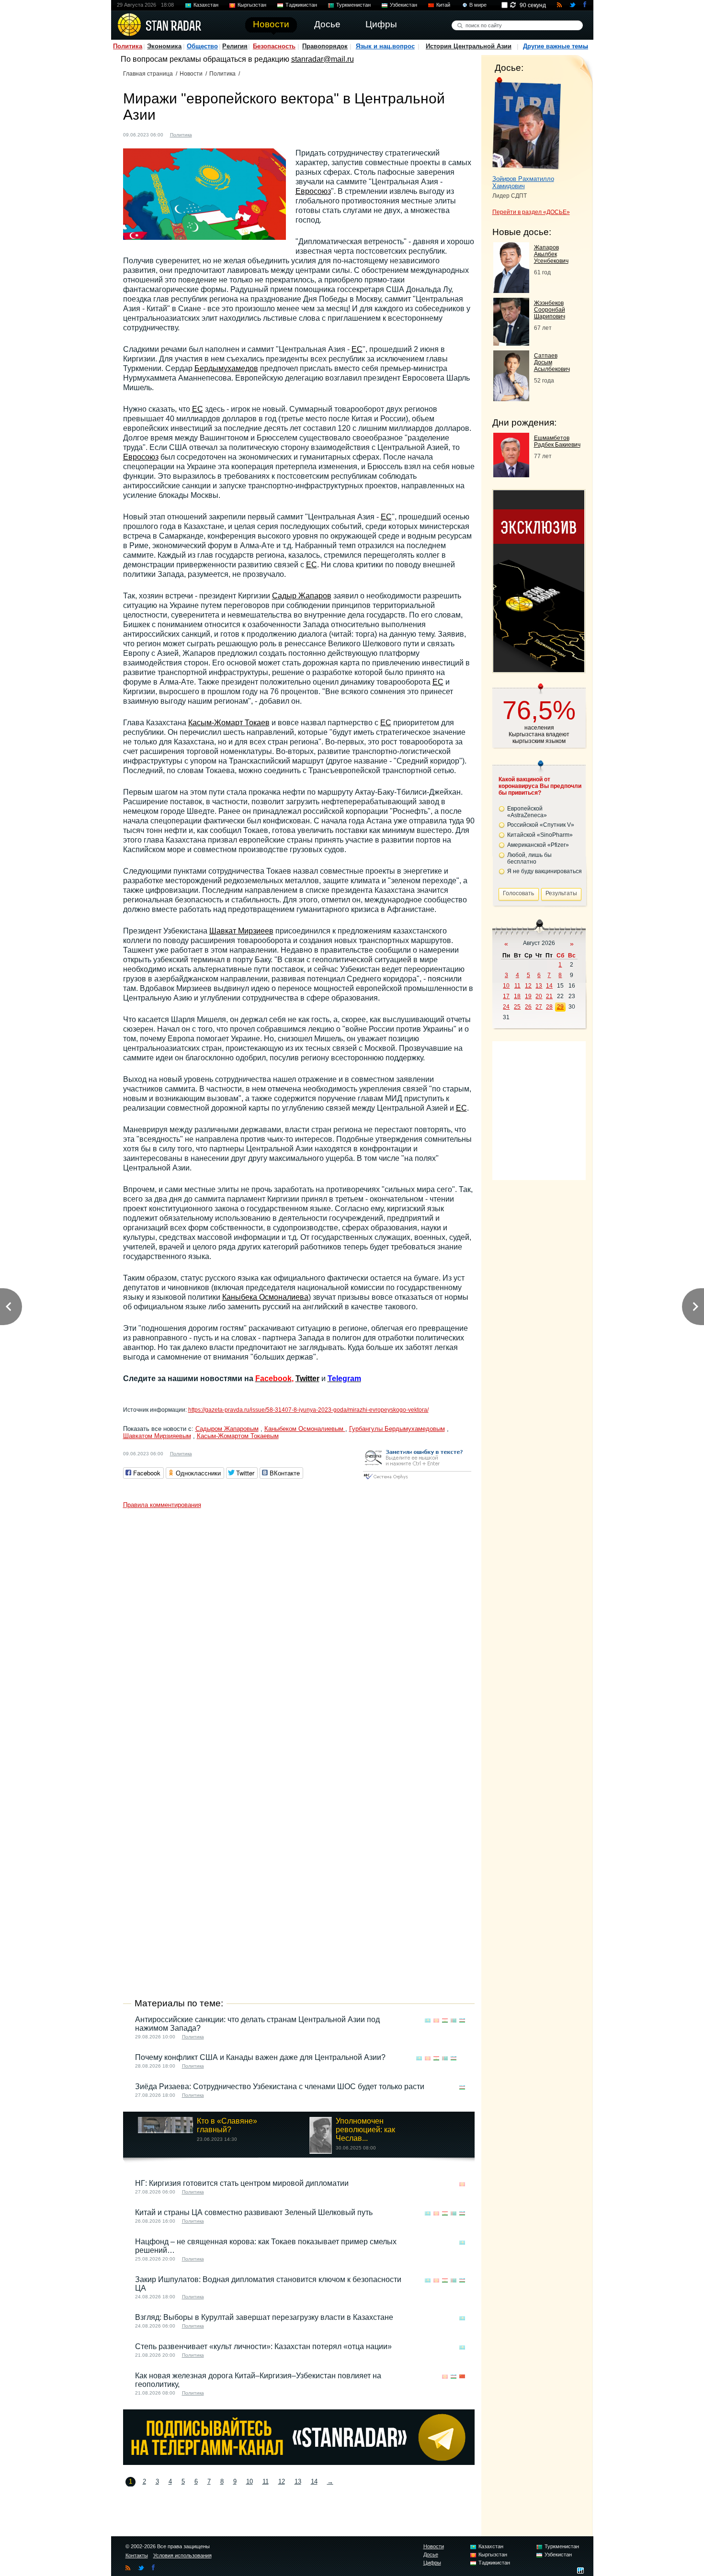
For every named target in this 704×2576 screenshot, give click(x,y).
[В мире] (462, 2058)
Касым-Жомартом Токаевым (238, 1436)
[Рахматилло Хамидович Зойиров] (527, 124)
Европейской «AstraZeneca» (527, 812)
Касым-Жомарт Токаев (229, 723)
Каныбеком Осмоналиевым (305, 1429)
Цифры (432, 2563)
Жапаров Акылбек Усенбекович (551, 254)
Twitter (307, 1378)
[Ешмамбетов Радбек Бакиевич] (511, 475)
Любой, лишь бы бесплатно (529, 858)
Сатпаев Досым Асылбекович (552, 362)
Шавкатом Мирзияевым (157, 1436)
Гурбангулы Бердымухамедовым (397, 1429)
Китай (443, 5)
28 (549, 1007)
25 (517, 1007)
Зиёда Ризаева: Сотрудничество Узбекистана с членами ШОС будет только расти (280, 2087)
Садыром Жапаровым (227, 1429)
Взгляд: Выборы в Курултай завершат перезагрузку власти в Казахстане (264, 2317)
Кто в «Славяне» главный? (227, 2125)
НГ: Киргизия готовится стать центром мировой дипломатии (242, 2183)
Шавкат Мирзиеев (241, 931)
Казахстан (206, 5)
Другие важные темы (556, 46)
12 (282, 2481)
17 (506, 996)
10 (250, 2481)
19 (528, 996)
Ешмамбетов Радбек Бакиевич (557, 441)
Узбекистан (403, 5)
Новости (191, 74)
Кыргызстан (252, 5)
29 (560, 1007)
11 (266, 2481)
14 (314, 2481)
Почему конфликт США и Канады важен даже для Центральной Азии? (260, 2057)
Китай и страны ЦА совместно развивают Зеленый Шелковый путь (254, 2212)
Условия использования (182, 2555)
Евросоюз (313, 191)
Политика (128, 46)
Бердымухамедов (226, 368)
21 (549, 996)
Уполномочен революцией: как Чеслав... (365, 2130)
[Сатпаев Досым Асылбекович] (511, 399)
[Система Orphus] (417, 1480)
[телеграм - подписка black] (299, 2462)
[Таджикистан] (223, 134)
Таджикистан (301, 5)
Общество (202, 46)
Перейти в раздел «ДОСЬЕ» (531, 212)
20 (539, 996)
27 (539, 1007)
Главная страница (148, 74)
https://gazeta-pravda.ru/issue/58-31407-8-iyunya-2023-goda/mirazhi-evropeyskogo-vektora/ (308, 1410)
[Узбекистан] (241, 134)
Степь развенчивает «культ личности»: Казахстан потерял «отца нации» (263, 2346)
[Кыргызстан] (214, 134)
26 (528, 1007)
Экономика (164, 46)
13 (298, 2481)
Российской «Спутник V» (541, 825)
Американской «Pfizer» (538, 845)
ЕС (357, 349)
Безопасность (274, 46)
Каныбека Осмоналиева (265, 1297)
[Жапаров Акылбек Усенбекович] (511, 290)
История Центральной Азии (469, 46)
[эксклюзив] (539, 669)
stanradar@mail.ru (323, 59)
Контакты (137, 2555)
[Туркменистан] (232, 134)
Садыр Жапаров (302, 596)
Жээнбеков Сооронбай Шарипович (550, 310)
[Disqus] (299, 1633)
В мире (478, 5)
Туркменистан (353, 5)
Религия (235, 46)
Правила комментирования (162, 1505)
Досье (431, 2554)
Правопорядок (325, 46)
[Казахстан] (205, 134)
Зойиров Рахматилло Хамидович (523, 182)
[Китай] (462, 2377)
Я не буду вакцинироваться (545, 871)
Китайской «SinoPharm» (540, 835)
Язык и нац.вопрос (385, 46)
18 (517, 996)
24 (506, 1007)
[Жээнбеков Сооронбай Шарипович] (511, 343)
